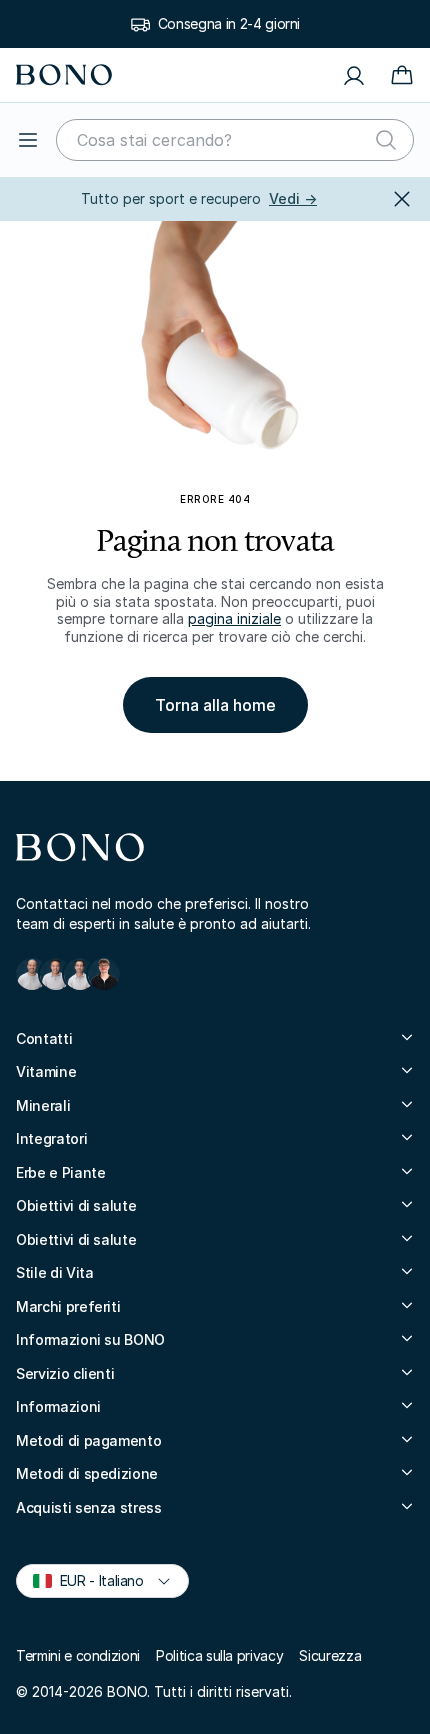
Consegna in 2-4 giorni (229, 23)
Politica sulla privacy (219, 1655)
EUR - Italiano (93, 1579)
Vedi (293, 198)
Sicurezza (330, 1655)
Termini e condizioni (78, 1655)
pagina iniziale (234, 618)
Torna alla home (215, 705)
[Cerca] (386, 140)
